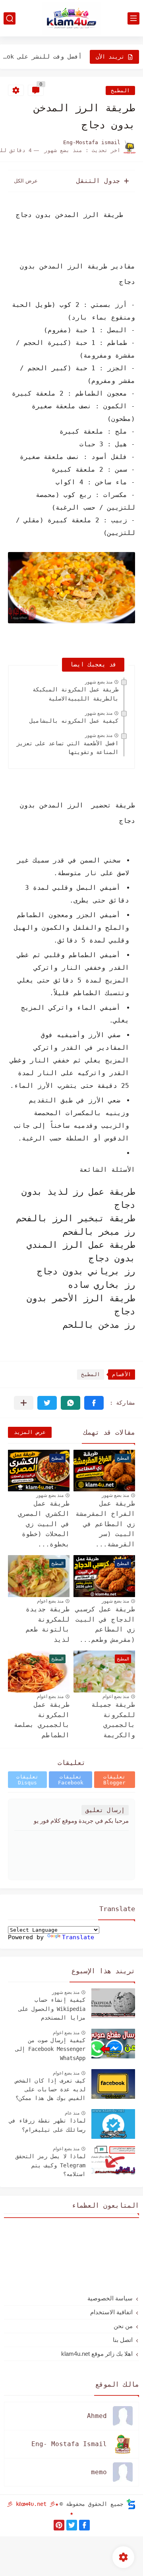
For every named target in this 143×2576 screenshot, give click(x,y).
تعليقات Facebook (71, 1780)
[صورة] (113, 2003)
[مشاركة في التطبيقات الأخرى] (24, 1403)
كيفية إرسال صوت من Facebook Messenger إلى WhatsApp (50, 2049)
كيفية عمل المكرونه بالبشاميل (74, 721)
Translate (78, 1937)
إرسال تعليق (105, 1810)
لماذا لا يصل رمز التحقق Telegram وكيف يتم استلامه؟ (50, 2165)
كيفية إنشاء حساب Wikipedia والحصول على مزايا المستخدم (52, 2009)
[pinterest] (59, 2525)
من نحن (123, 2326)
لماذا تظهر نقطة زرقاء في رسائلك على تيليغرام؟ (47, 2125)
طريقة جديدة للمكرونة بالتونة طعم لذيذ (48, 1624)
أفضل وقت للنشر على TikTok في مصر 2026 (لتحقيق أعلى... (42, 57)
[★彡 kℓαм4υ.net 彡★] (71, 18)
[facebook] (84, 2525)
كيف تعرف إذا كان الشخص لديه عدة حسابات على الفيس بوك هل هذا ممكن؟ (50, 2090)
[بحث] (10, 18)
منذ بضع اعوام (50, 1601)
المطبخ (120, 90)
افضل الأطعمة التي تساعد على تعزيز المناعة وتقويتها (68, 748)
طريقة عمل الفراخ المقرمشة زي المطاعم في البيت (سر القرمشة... (105, 1524)
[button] (94, 1403)
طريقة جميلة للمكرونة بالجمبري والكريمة (113, 1720)
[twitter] (72, 2525)
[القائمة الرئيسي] (133, 18)
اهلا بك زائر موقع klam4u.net (97, 2354)
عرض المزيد (30, 1432)
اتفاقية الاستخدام (111, 2312)
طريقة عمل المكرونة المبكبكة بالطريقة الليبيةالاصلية (75, 694)
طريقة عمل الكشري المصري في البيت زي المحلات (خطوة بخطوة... (44, 1524)
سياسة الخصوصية (110, 2298)
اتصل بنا (123, 2340)
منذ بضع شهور (99, 682)
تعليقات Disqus (27, 1780)
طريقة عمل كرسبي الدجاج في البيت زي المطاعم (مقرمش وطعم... (105, 1624)
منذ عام (72, 2113)
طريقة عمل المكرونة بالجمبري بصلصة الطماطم (42, 1720)
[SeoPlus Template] (131, 2504)
